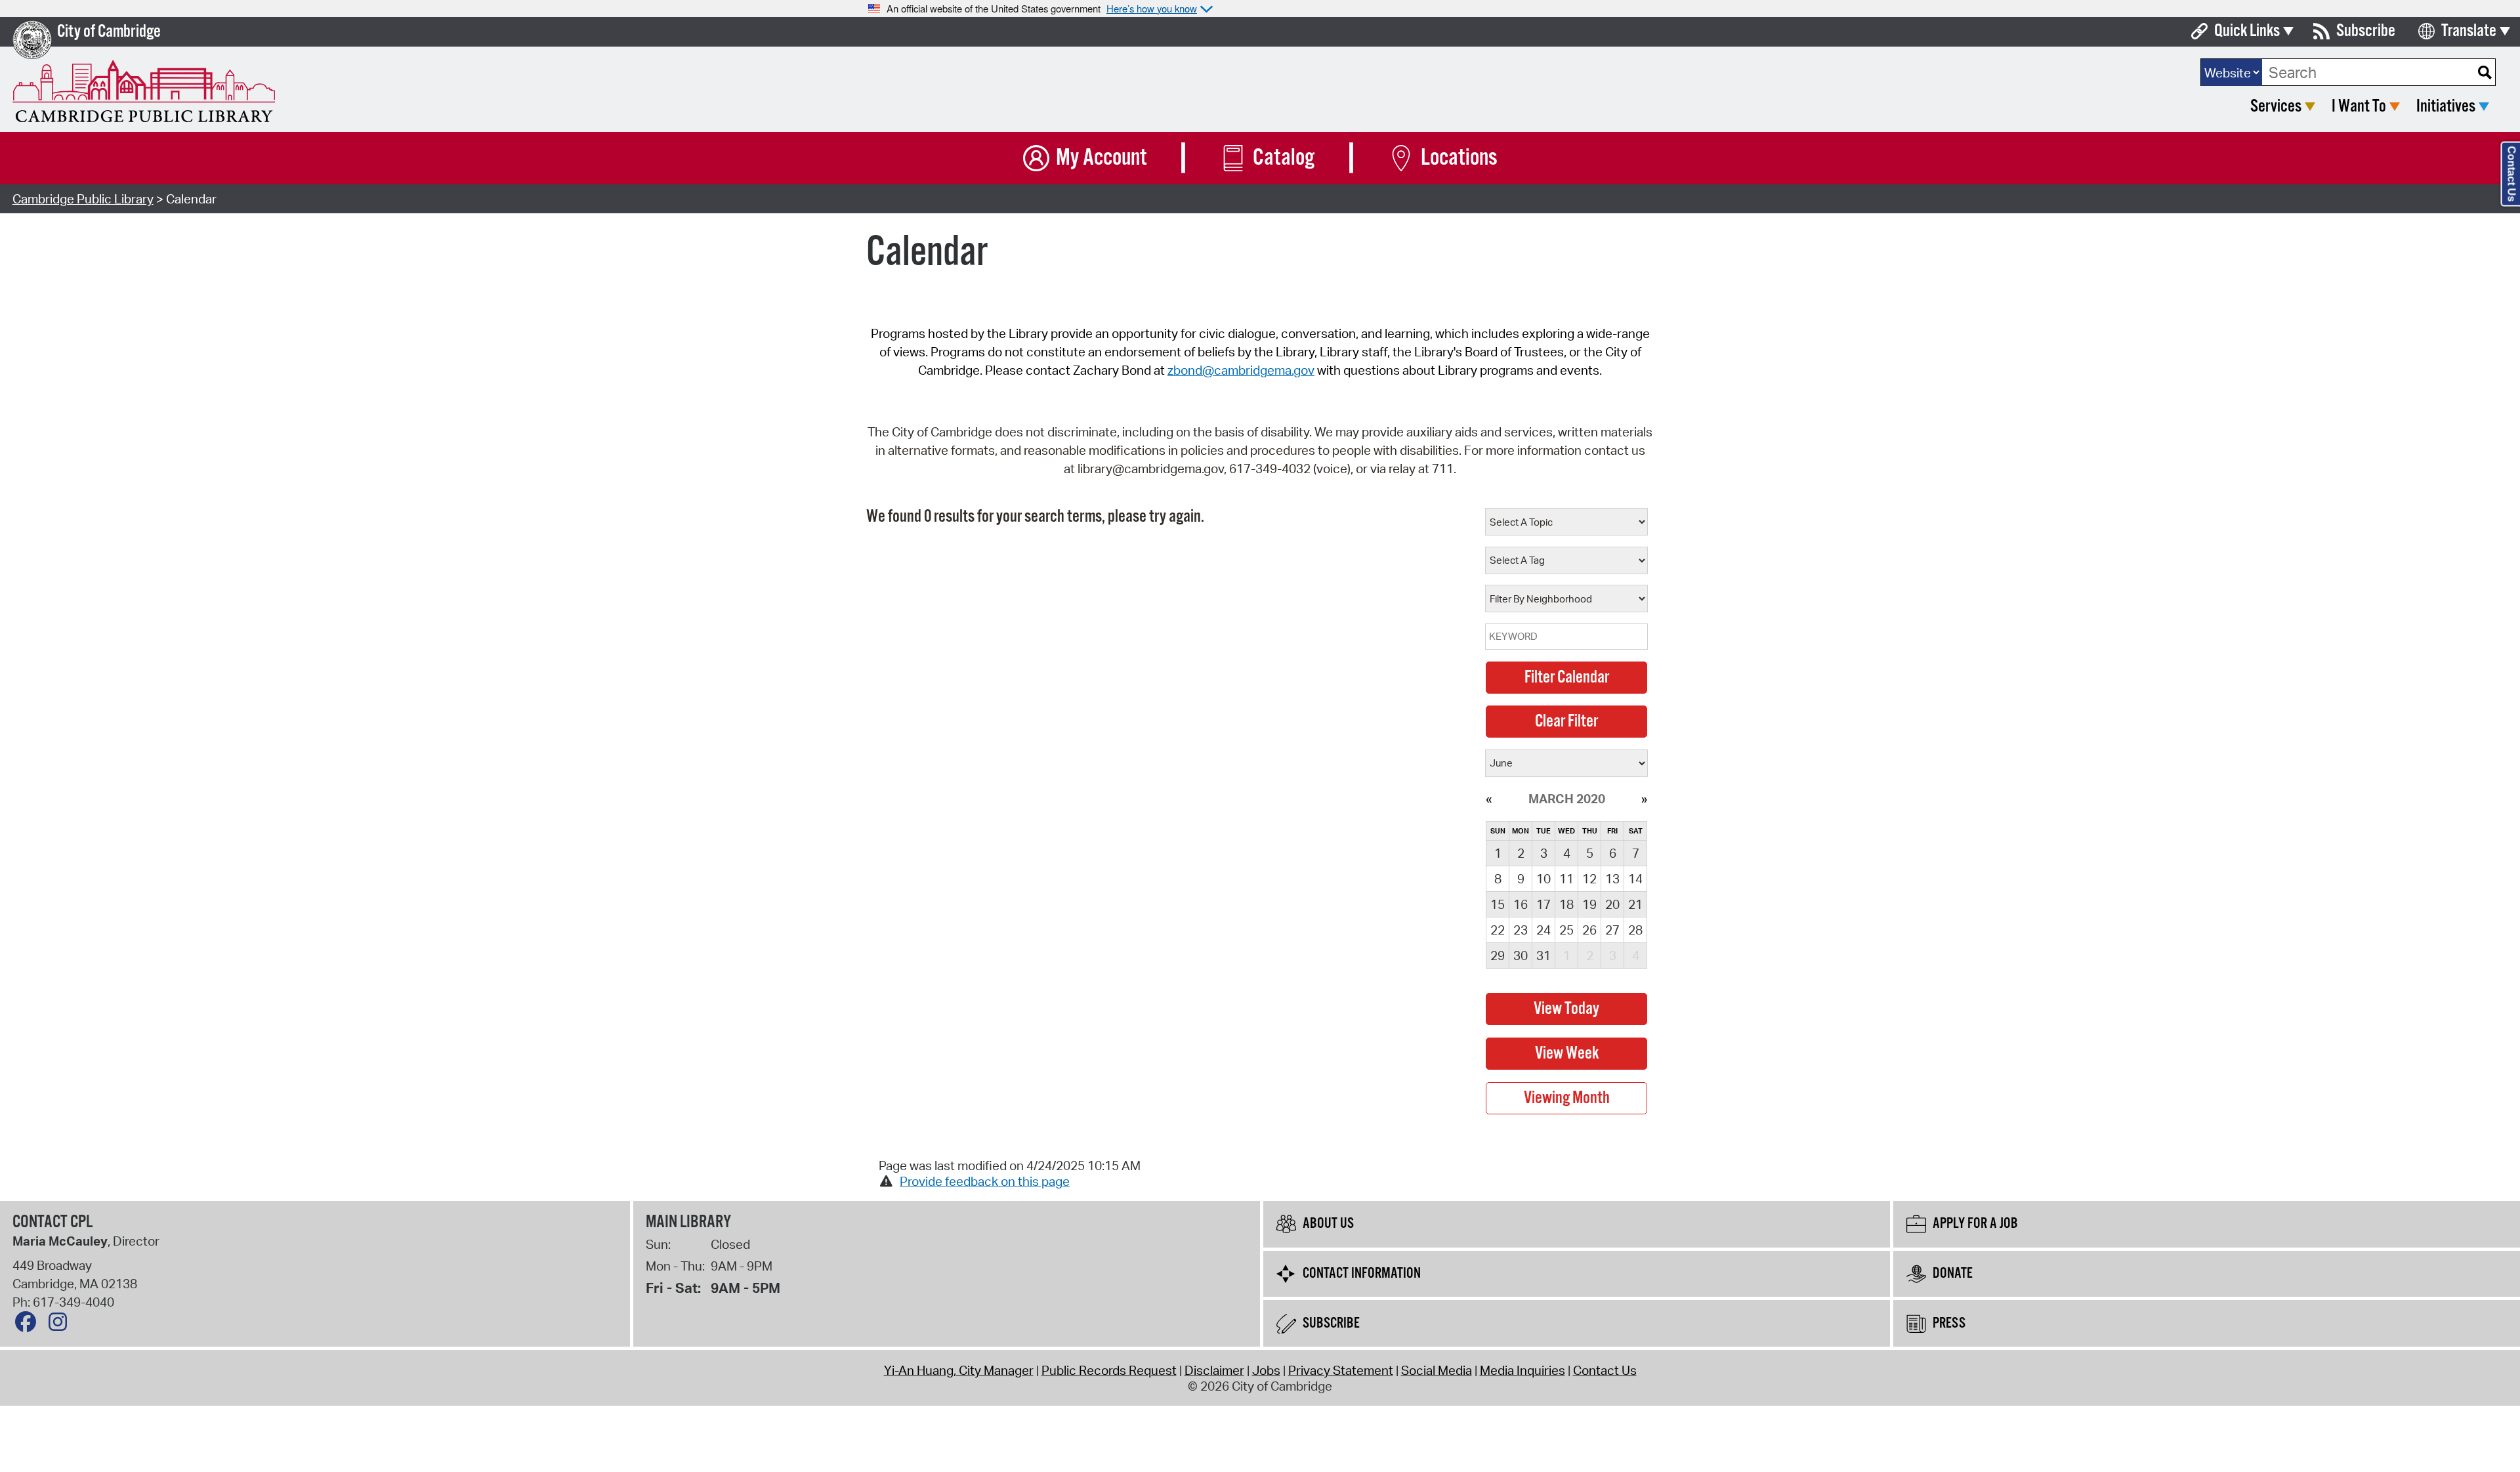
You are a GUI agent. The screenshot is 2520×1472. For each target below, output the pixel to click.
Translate (2469, 31)
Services (2276, 107)
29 (1498, 956)
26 (1589, 930)
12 (1589, 879)
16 (1521, 904)
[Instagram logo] (61, 1325)
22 (1498, 930)
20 (1612, 904)
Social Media (1437, 1370)
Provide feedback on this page (985, 1181)
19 (1589, 904)
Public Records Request (1109, 1370)
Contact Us (1605, 1370)
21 (1635, 904)
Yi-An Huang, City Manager (959, 1370)
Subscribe (2366, 31)
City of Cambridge (109, 32)
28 (1635, 930)
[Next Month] (1644, 799)
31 (1543, 956)
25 (1566, 930)
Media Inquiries (1522, 1370)
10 (1543, 879)
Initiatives (2446, 107)
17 (1543, 904)
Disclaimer (1214, 1370)
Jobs (1266, 1370)
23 (1521, 930)
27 (1612, 930)
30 (1521, 956)
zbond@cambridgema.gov (1241, 370)
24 (1543, 930)
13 (1612, 879)
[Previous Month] (1489, 799)
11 (1566, 879)
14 (1635, 879)
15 (1498, 904)
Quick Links (2247, 31)
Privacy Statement (1341, 1370)
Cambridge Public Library (83, 199)
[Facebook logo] (29, 1325)
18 (1566, 904)
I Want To (2359, 107)
